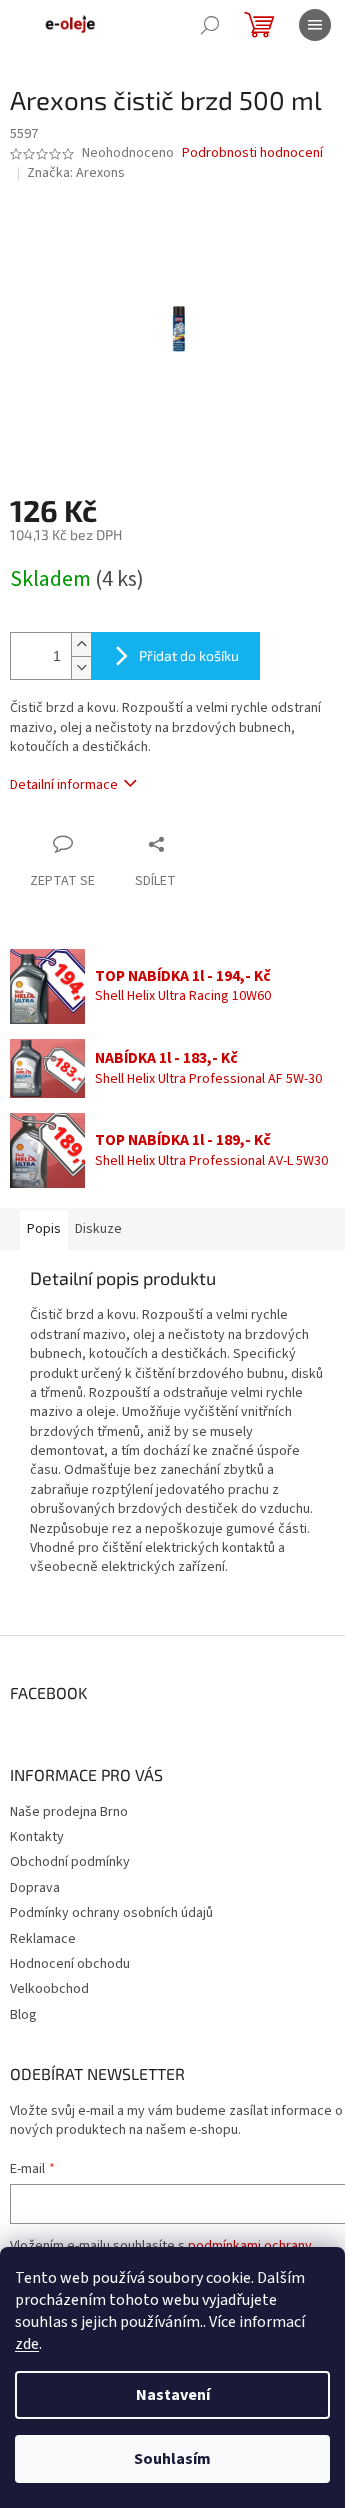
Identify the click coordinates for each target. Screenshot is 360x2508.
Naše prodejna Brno (69, 1812)
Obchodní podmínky (70, 1862)
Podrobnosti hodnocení (252, 153)
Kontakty (37, 1837)
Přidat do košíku (189, 655)
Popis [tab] (44, 1229)
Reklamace (43, 1939)
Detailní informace (64, 785)
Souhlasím (172, 2459)
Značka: (76, 173)
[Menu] (315, 25)
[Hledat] (210, 25)
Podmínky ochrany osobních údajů (111, 1913)
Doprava (35, 1888)
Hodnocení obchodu (70, 1964)
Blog (23, 2015)
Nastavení (173, 2395)
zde (27, 2344)
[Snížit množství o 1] (81, 667)
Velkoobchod (49, 1989)
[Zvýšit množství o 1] (81, 644)
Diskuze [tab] (98, 1229)
